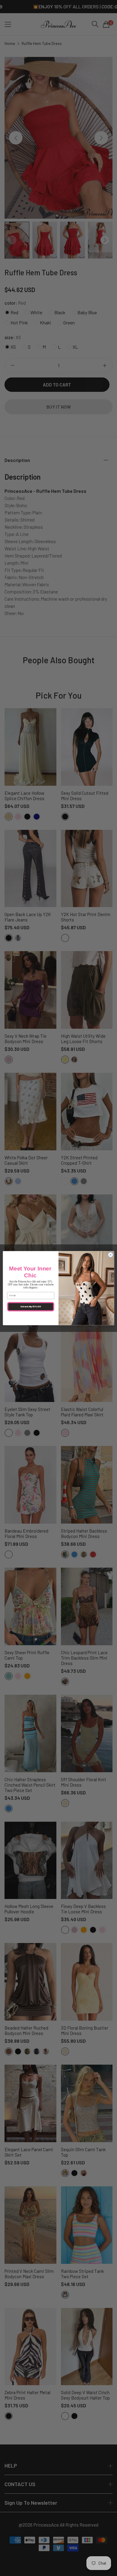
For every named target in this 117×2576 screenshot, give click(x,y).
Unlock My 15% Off (31, 1306)
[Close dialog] (111, 1255)
